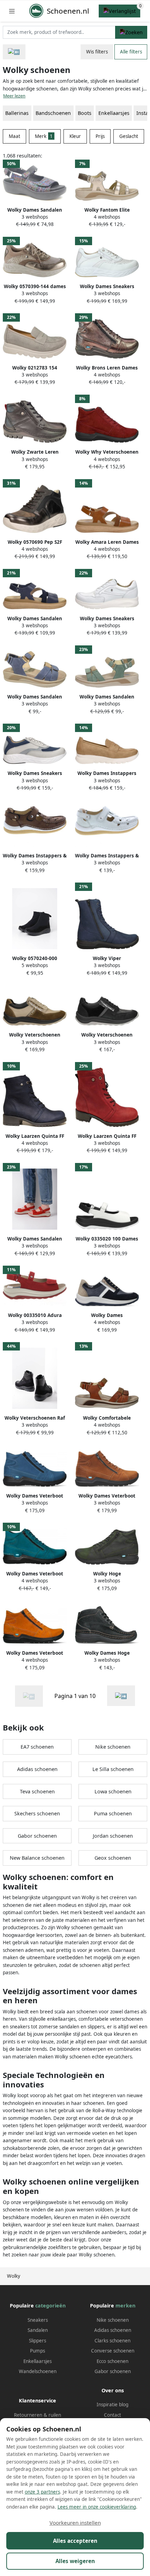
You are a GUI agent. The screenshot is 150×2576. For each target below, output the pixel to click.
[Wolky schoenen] (121, 1696)
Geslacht (129, 136)
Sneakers (38, 2320)
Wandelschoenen (38, 2371)
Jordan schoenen (113, 1836)
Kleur (75, 136)
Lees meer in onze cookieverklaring (97, 2507)
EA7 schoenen (37, 1747)
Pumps (37, 2351)
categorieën (50, 2306)
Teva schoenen (37, 1791)
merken (125, 2306)
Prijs (100, 136)
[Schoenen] (14, 52)
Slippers (37, 2341)
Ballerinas (17, 113)
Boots (85, 113)
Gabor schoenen (37, 1836)
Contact (112, 2415)
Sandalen (38, 2330)
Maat (14, 136)
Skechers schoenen (37, 1813)
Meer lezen (14, 96)
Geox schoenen (113, 1858)
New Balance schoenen (37, 1858)
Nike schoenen (113, 1747)
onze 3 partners (42, 2492)
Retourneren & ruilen (37, 2415)
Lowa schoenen (113, 1791)
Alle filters (131, 52)
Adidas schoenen (37, 1769)
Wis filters (97, 52)
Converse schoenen (113, 2351)
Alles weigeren (75, 2561)
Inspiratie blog (112, 2405)
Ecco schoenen (112, 2361)
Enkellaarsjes (114, 113)
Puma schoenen (113, 1813)
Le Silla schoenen (113, 1769)
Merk (44, 136)
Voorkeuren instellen (75, 2523)
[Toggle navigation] (12, 11)
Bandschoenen (53, 113)
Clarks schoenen (112, 2341)
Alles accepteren (75, 2541)
